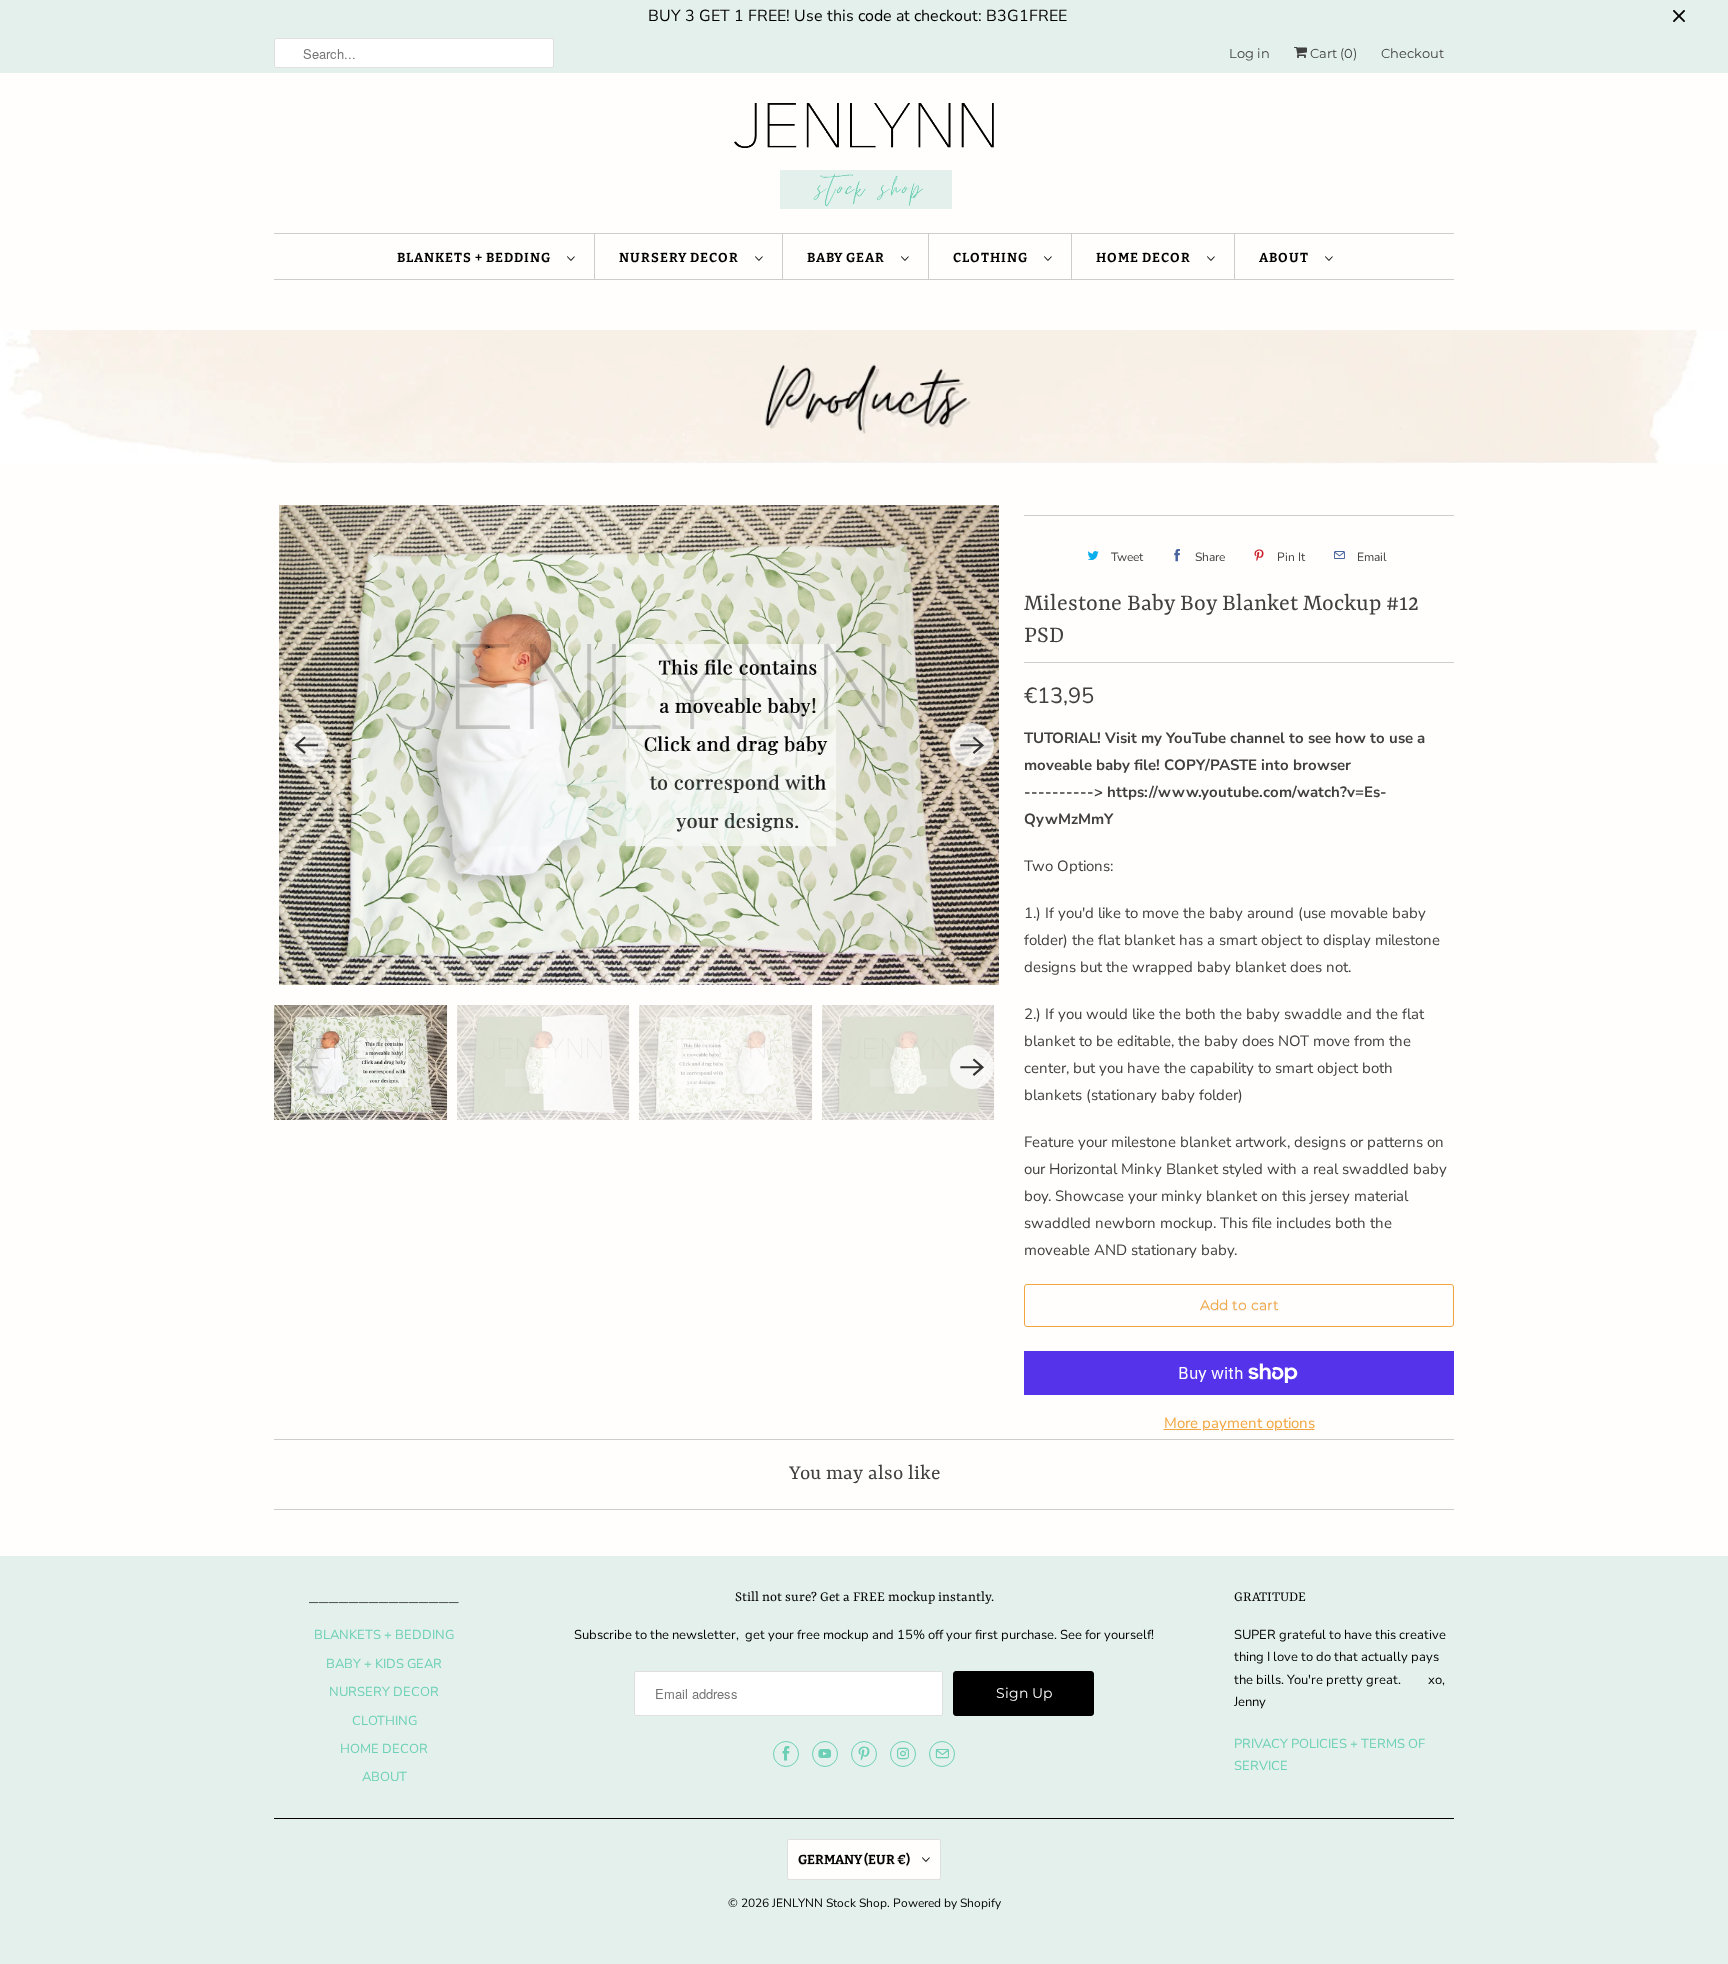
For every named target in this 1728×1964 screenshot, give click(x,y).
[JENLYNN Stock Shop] (864, 158)
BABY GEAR (849, 257)
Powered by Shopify (947, 1903)
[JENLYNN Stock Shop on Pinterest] (864, 1754)
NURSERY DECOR (682, 257)
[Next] (972, 745)
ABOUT (1287, 257)
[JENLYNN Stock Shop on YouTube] (825, 1754)
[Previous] (306, 745)
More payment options (1239, 1423)
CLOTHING (993, 257)
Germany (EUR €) (855, 1859)
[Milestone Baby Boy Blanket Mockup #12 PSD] (639, 745)
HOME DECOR (1146, 257)
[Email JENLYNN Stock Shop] (942, 1754)
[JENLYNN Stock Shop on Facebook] (786, 1754)
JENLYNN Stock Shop (829, 1903)
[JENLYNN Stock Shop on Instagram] (903, 1754)
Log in (1249, 53)
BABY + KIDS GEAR (384, 1664)
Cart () (1332, 53)
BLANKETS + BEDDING (477, 257)
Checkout (1412, 53)
